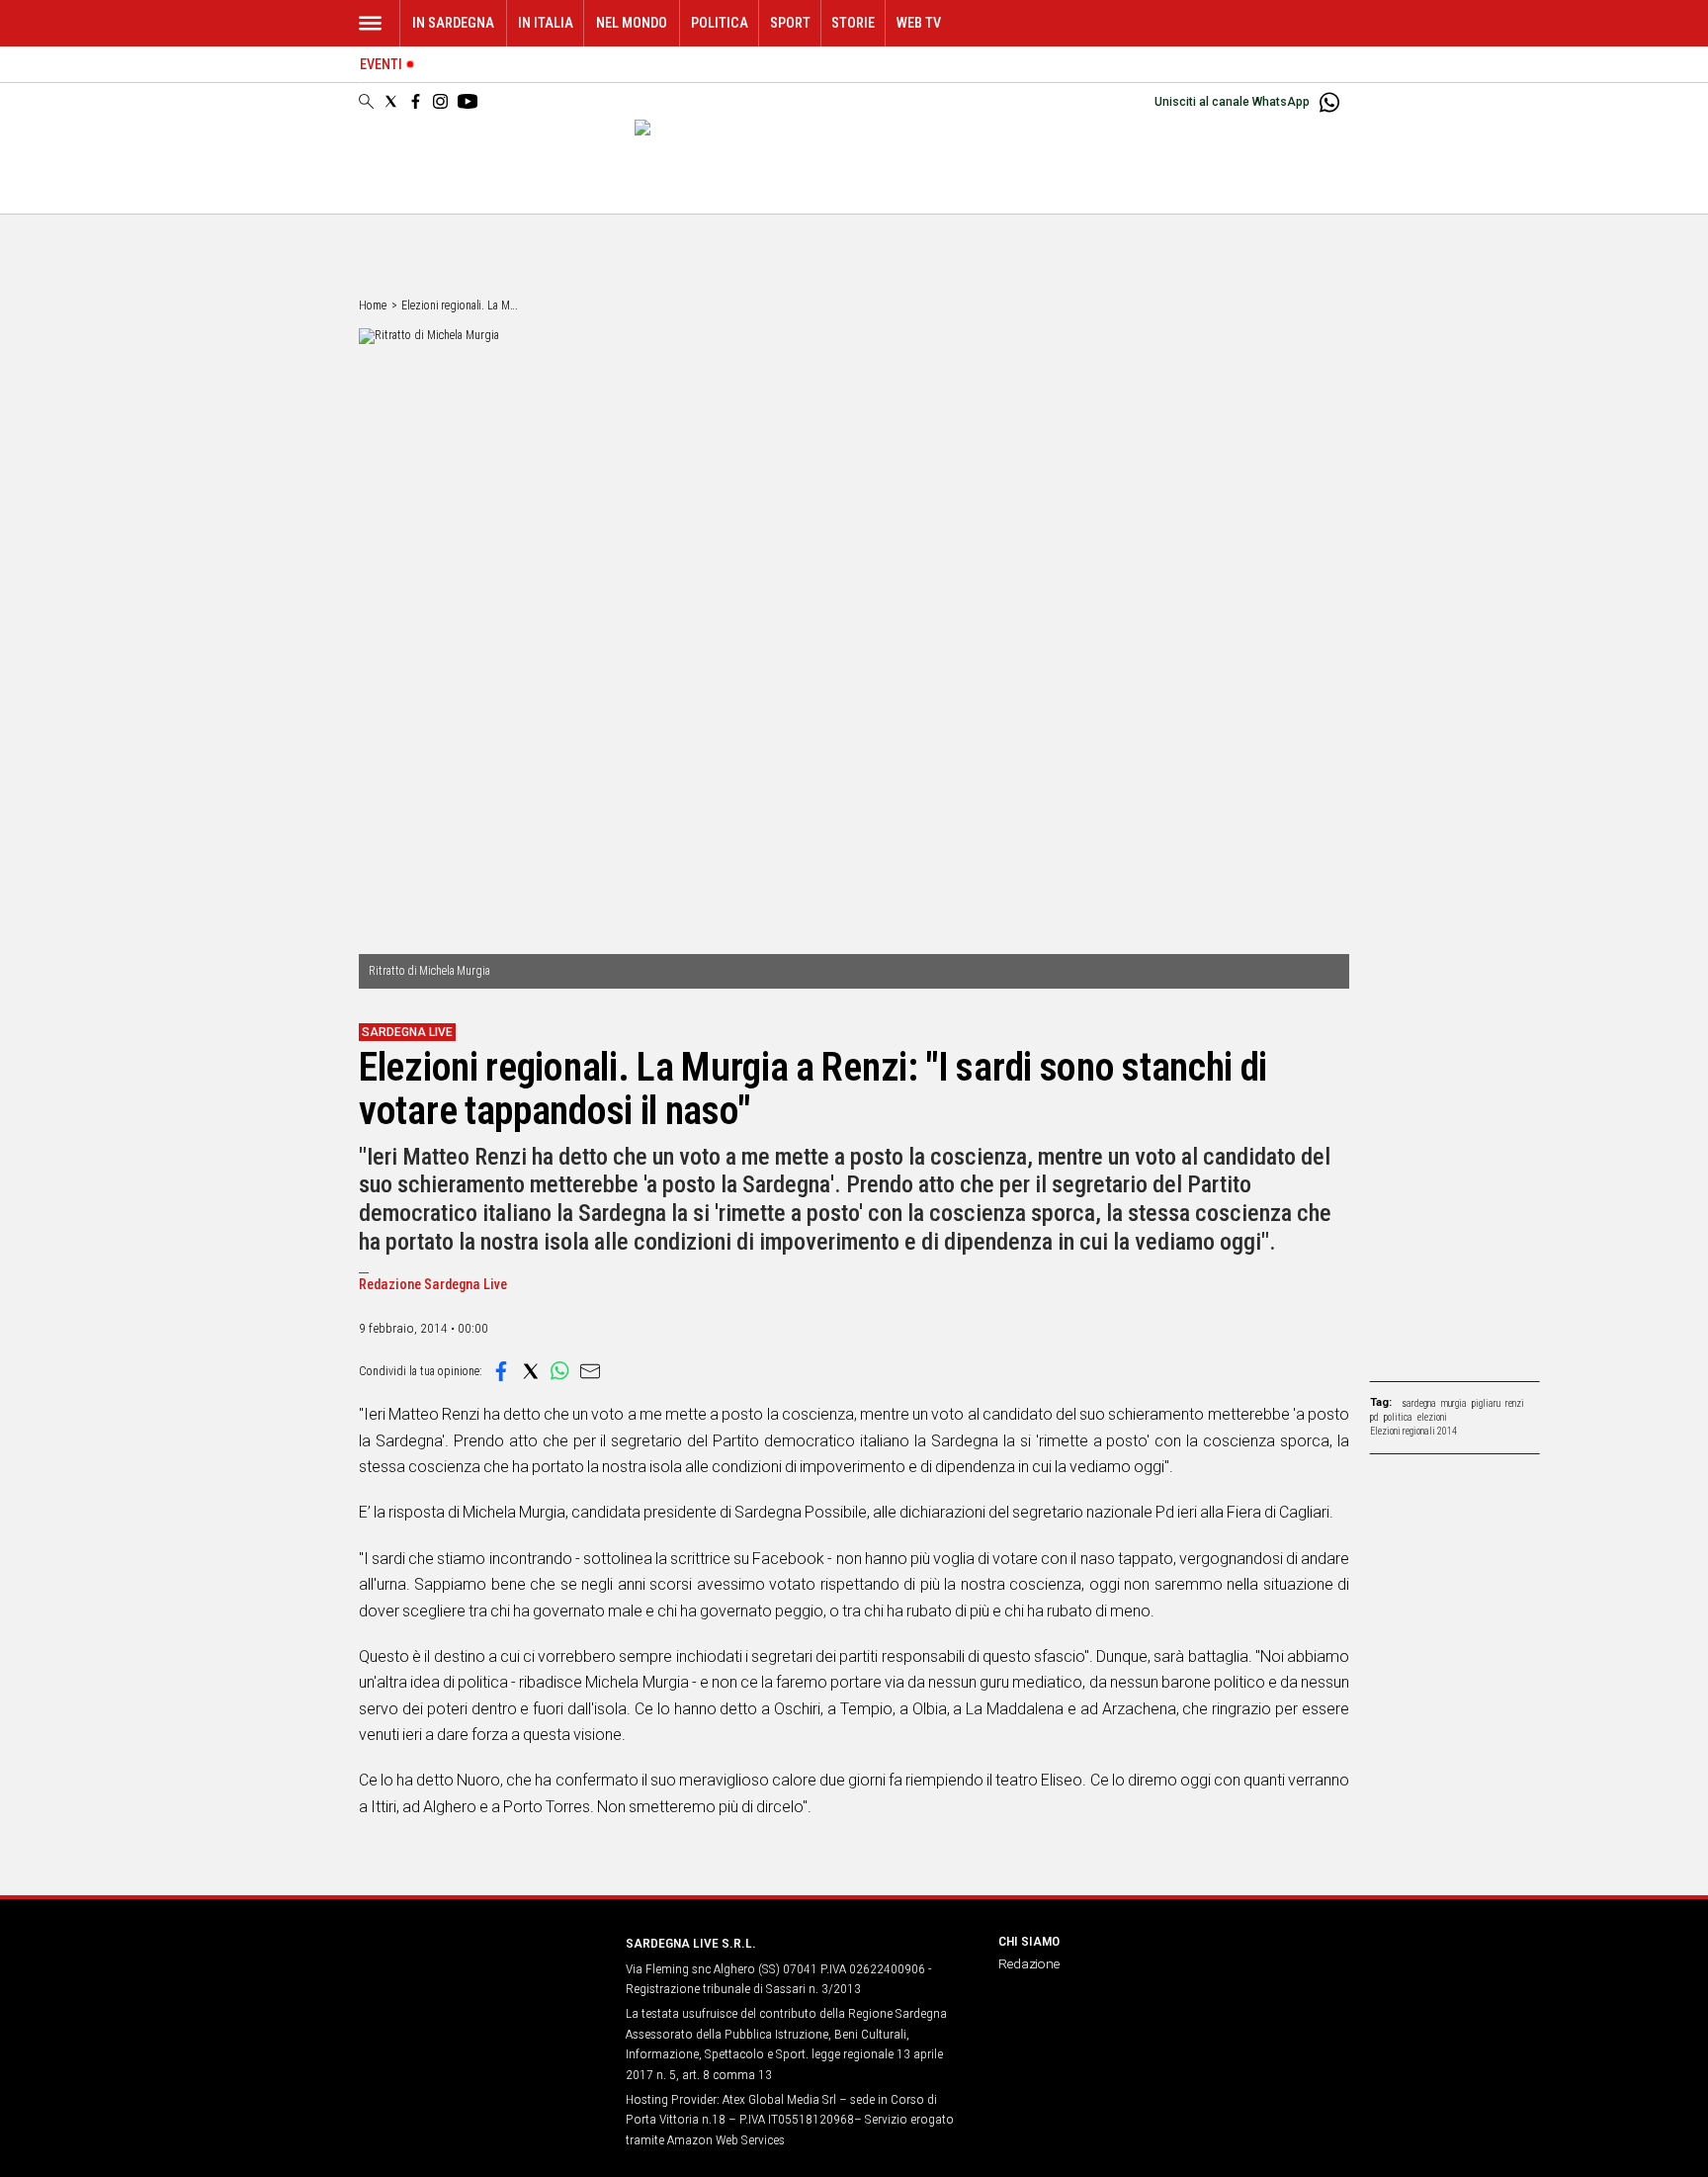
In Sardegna (453, 23)
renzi (1515, 1403)
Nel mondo (632, 23)
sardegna (1419, 1403)
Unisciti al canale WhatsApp (1232, 102)
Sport (790, 23)
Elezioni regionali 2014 (1413, 1431)
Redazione (1029, 1963)
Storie (853, 23)
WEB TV (919, 23)
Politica (720, 23)
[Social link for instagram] (440, 101)
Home (373, 305)
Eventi (381, 65)
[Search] (366, 103)
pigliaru (1486, 1403)
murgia (1454, 1403)
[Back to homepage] (480, 1980)
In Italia (546, 23)
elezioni (1432, 1417)
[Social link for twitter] (391, 101)
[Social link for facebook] (416, 101)
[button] (501, 1371)
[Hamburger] (370, 23)
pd (1374, 1417)
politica (1398, 1417)
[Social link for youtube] (468, 101)
